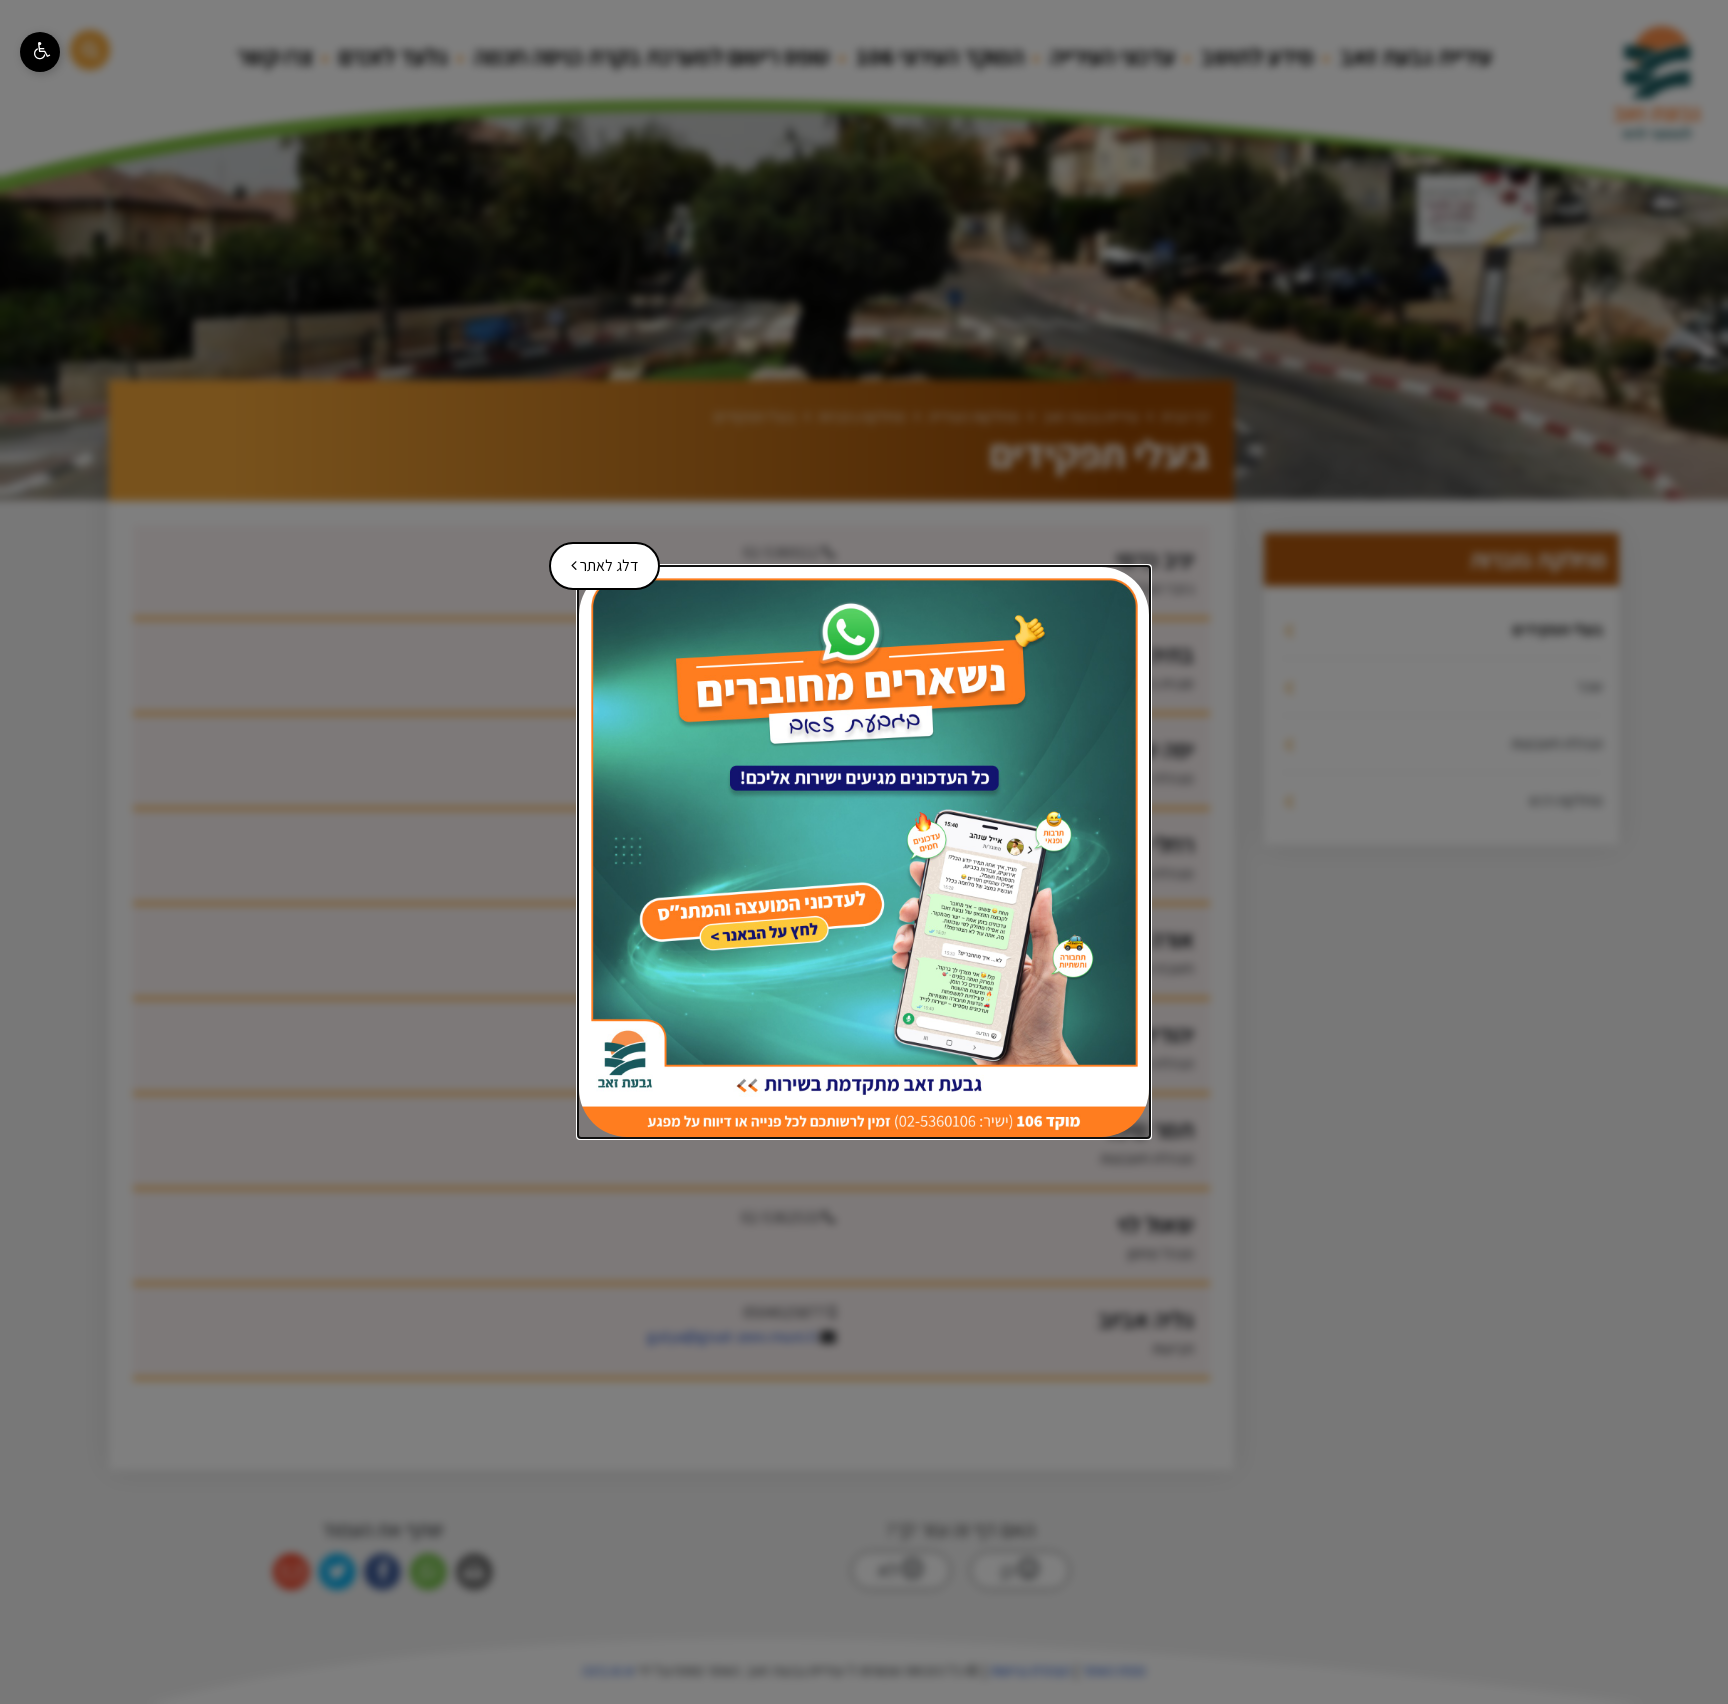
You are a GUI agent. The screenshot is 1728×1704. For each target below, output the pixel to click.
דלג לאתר (597, 559)
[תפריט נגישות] (40, 52)
